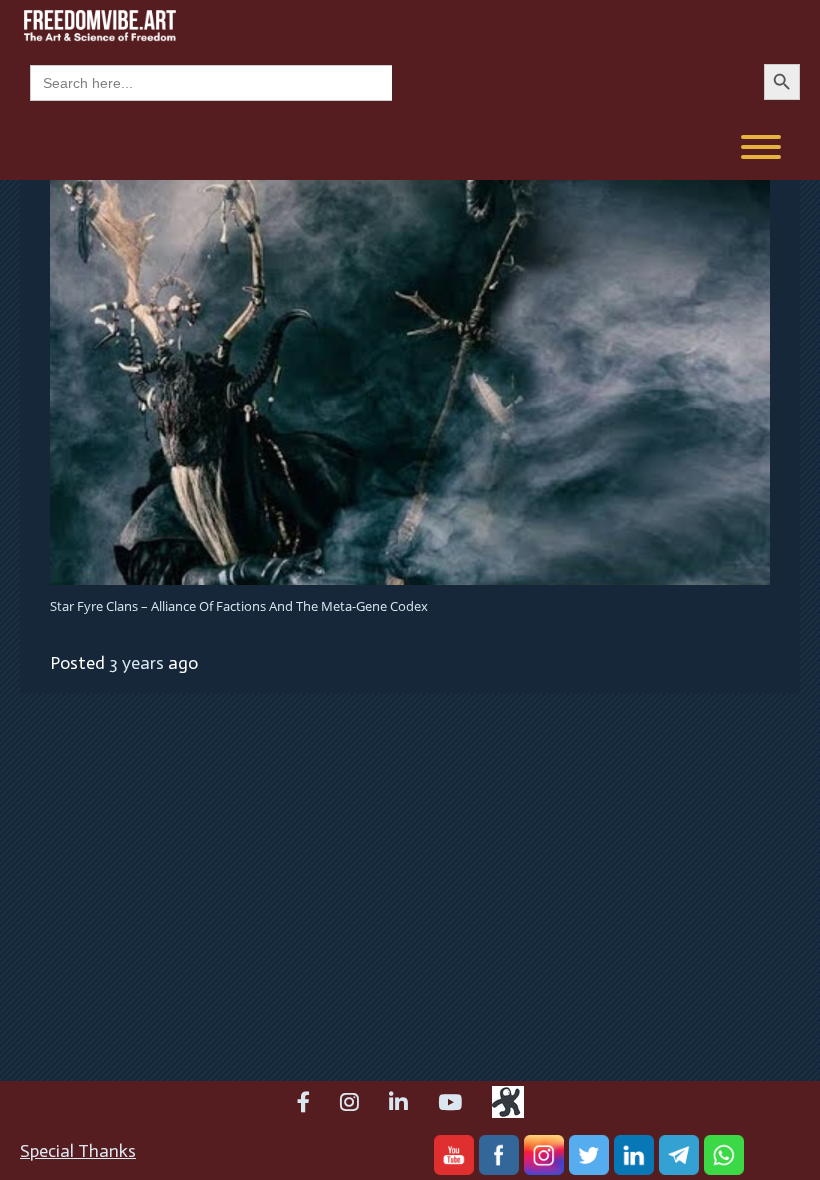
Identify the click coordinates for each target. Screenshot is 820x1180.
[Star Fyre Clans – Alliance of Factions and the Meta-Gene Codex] (410, 381)
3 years (136, 663)
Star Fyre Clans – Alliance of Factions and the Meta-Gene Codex (239, 606)
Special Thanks (78, 1151)
